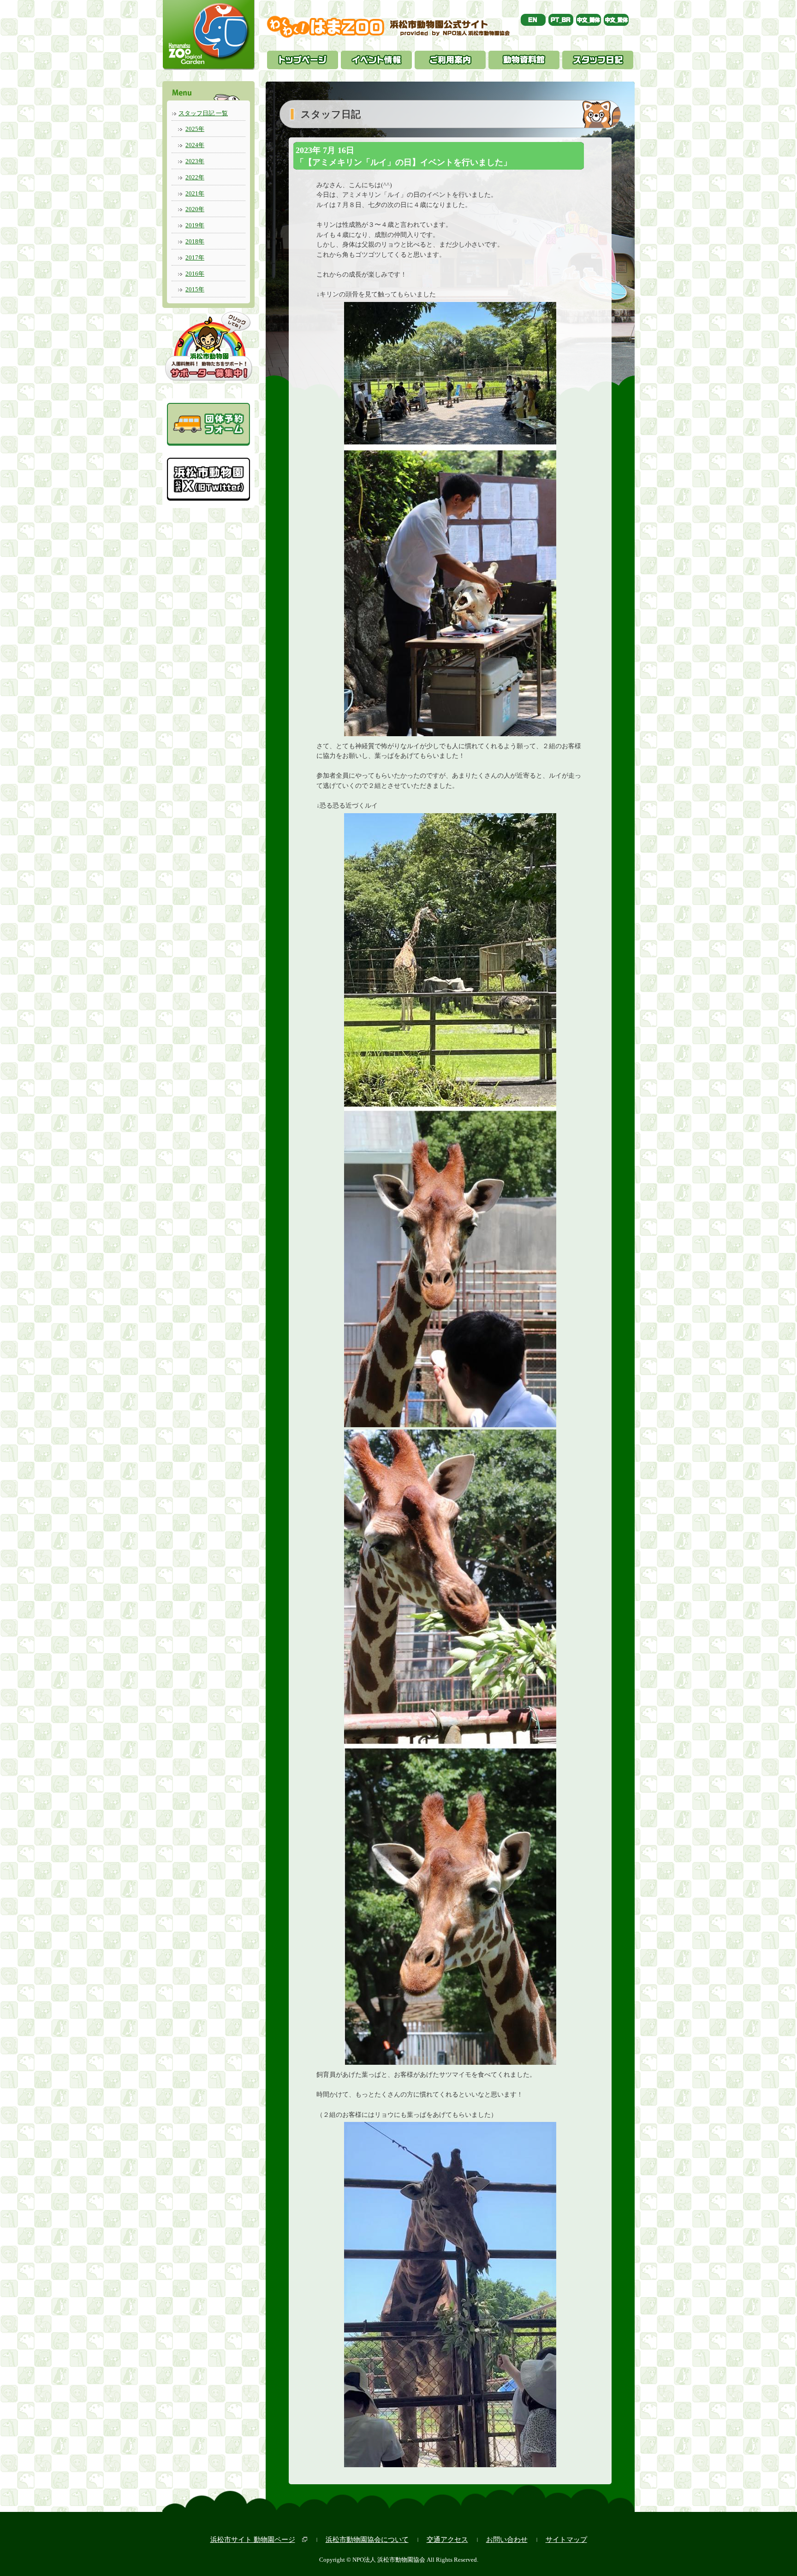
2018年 (195, 241)
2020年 (195, 209)
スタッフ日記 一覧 (203, 113)
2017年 (195, 257)
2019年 (195, 225)
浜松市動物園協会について (367, 2539)
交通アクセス (447, 2539)
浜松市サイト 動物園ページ (253, 2539)
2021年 (195, 193)
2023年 (195, 161)
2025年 (195, 129)
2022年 (195, 177)
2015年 (195, 289)
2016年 (195, 274)
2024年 (195, 145)
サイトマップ (566, 2539)
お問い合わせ (507, 2539)
